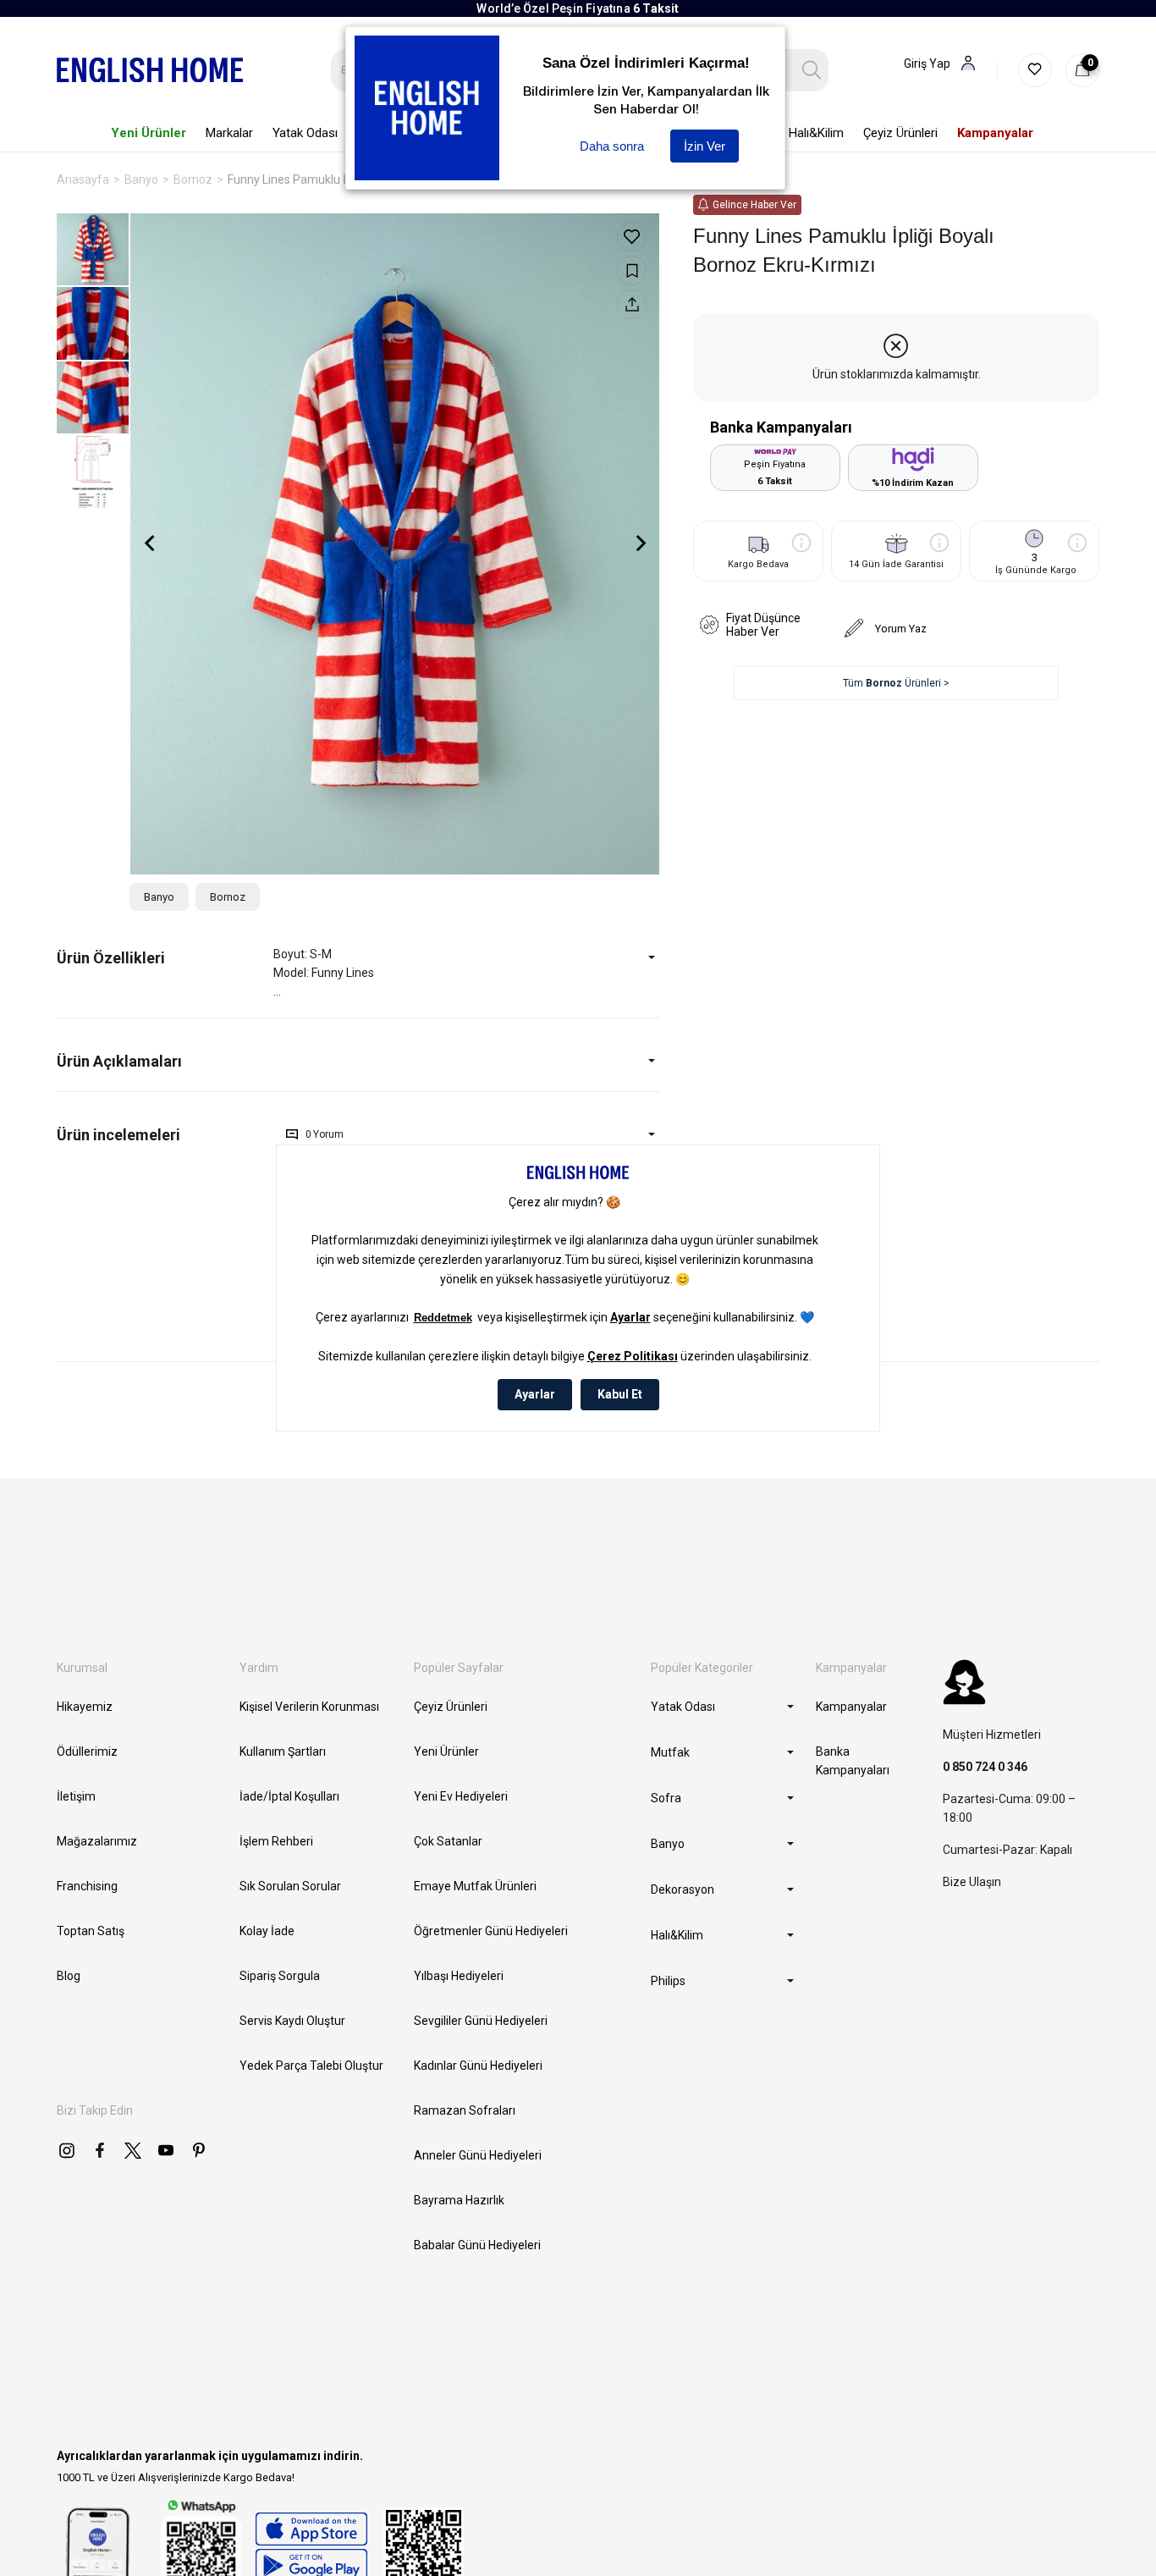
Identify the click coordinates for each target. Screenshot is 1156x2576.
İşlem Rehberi (276, 1841)
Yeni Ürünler (446, 1751)
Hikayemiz (85, 1707)
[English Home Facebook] (100, 2150)
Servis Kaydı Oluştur (292, 2021)
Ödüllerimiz (87, 1751)
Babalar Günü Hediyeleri (477, 2245)
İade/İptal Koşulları (289, 1796)
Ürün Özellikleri (111, 958)
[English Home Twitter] (133, 2150)
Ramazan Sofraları (465, 2110)
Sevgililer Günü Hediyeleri (481, 2021)
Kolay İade (267, 1931)
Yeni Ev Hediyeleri (461, 1796)
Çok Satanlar (448, 1841)
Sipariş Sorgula (280, 1976)
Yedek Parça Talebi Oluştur (311, 2066)
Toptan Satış (91, 1931)
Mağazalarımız (97, 1841)
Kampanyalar (851, 1707)
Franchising (87, 1886)
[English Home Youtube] (166, 2150)
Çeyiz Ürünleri (451, 1707)
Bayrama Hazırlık (459, 2200)
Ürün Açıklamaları (119, 1061)
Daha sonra (612, 146)
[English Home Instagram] (67, 2150)
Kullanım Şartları (283, 1751)
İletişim (76, 1796)
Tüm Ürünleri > (896, 683)
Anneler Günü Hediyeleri (478, 2155)
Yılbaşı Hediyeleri (459, 1976)
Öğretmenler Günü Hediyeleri (491, 1931)
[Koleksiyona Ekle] (632, 270)
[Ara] (812, 70)
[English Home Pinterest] (199, 2150)
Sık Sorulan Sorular (290, 1886)
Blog (69, 1976)
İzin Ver (705, 146)
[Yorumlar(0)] (165, 1135)
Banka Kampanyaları (853, 1761)
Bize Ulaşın (972, 1882)
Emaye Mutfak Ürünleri (475, 1886)
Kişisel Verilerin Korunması (309, 1707)
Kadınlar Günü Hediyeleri (478, 2066)
